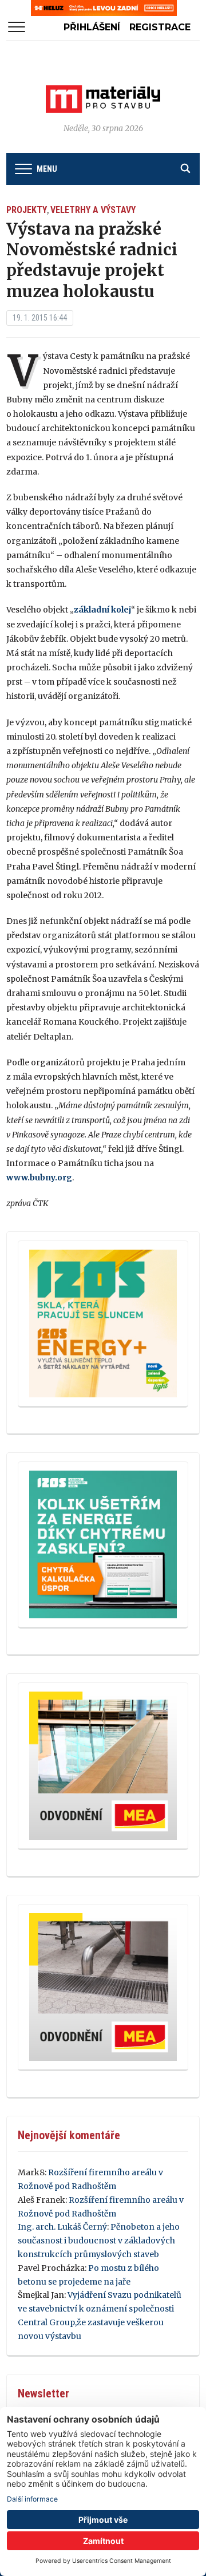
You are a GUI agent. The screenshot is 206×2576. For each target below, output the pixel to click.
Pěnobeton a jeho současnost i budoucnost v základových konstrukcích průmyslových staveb (99, 2241)
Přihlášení (92, 27)
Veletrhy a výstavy (93, 210)
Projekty (27, 210)
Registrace (160, 27)
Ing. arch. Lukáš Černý (62, 2227)
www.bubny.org (39, 1178)
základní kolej (102, 610)
